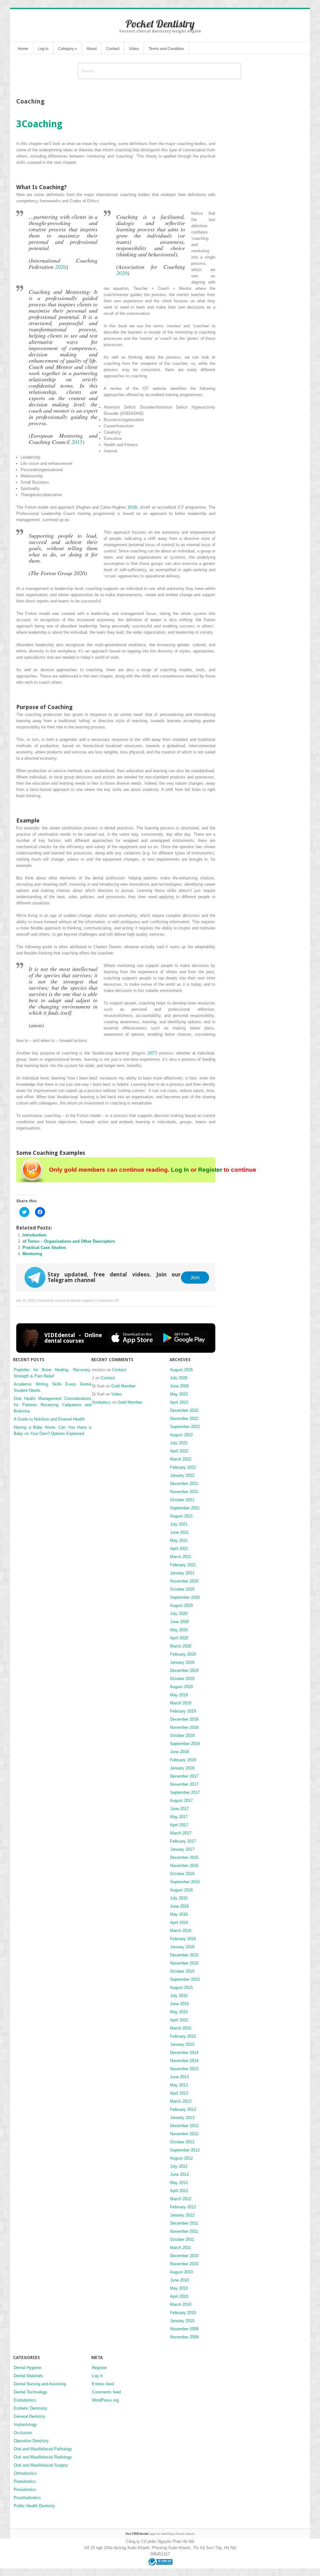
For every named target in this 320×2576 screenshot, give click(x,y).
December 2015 (184, 1955)
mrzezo (60, 1301)
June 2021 (179, 1532)
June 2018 (179, 1752)
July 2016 (179, 1898)
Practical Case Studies (44, 1248)
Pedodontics (25, 2481)
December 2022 (184, 1410)
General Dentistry (30, 2416)
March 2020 (181, 1646)
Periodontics (25, 2490)
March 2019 (181, 1703)
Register (210, 1170)
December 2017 (184, 1776)
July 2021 (179, 1524)
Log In (180, 1170)
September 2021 (185, 1508)
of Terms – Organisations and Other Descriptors (69, 1241)
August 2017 (181, 1801)
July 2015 (179, 1996)
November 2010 (184, 2264)
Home (23, 49)
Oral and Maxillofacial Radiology (43, 2457)
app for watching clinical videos (160, 2534)
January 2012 (182, 2215)
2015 (77, 442)
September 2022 (185, 1427)
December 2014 (184, 2053)
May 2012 (179, 2183)
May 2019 (179, 1695)
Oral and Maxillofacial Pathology (43, 2449)
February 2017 (183, 1841)
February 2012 (183, 2207)
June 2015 (179, 2004)
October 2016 (182, 1874)
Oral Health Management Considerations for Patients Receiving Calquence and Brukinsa (52, 1405)
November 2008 (184, 2337)
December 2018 (184, 1719)
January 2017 (182, 1849)
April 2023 (179, 1402)
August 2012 (181, 2158)
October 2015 (182, 1971)
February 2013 (183, 2109)
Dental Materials (28, 2376)
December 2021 (184, 1484)
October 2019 (182, 1679)
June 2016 (179, 1906)
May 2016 (179, 1914)
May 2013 (179, 2085)
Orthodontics (25, 2473)
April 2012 (179, 2191)
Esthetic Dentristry (31, 2408)
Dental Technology (30, 2392)
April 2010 (179, 2296)
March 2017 (181, 1833)
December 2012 (184, 2126)
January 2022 (182, 1475)
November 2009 (184, 2329)
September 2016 (185, 1882)
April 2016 (179, 1922)
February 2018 (183, 1760)
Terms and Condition (166, 49)
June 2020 (179, 1622)
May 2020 (179, 1630)
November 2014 (184, 2061)
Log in (43, 49)
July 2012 (179, 2166)
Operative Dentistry (31, 2441)
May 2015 (179, 2012)
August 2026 (181, 1370)
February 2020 (183, 1654)
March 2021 (181, 1557)
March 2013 (181, 2101)
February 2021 (183, 1565)
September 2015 (185, 1979)
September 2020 (185, 1597)
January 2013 (182, 2118)
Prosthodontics (27, 2498)
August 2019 (181, 1687)
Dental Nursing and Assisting (40, 2384)
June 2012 (179, 2174)
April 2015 (179, 2020)
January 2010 (182, 2321)
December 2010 (184, 2256)
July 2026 (179, 1378)
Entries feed (103, 2384)
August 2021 (181, 1516)
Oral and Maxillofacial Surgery (41, 2465)
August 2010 (181, 2272)
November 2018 (184, 1727)
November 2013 (184, 2069)
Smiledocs (101, 1402)
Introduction (34, 1235)
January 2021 (182, 1573)
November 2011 (184, 2231)
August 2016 (181, 1890)
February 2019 (183, 1711)
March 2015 (181, 2028)
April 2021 (179, 1549)
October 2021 (182, 1500)
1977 (152, 1053)
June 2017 (179, 1809)
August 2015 (181, 1987)
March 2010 (181, 2304)
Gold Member (123, 1386)
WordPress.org (105, 2400)
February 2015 (183, 2036)
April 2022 (179, 1451)
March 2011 (180, 2248)
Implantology (25, 2425)
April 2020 (179, 1638)
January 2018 (182, 1768)
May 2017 (179, 1817)
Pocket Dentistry (160, 24)
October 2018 (182, 1736)
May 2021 (179, 1540)
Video (134, 49)
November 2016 (184, 1866)
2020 (61, 267)
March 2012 (181, 2199)
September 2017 (185, 1792)
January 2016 (182, 1947)
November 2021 (184, 1492)
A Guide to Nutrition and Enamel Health (49, 1419)
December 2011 (184, 2223)
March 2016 (181, 1931)
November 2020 (184, 1581)
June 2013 (179, 2077)
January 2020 (182, 1662)
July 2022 (179, 1443)
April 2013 (179, 2093)
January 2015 (182, 2044)
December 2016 (184, 1857)
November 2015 (184, 1963)
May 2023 (179, 1394)
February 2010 (183, 2313)
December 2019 (184, 1670)
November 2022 (184, 1419)
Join (195, 1277)
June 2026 (179, 1386)
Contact (113, 49)
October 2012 (182, 2142)
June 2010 (179, 2280)
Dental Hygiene (82, 1301)
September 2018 (185, 1744)
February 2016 (183, 1939)
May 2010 (179, 2288)
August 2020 (181, 1605)
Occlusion (23, 2433)
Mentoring (32, 1254)
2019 (132, 507)
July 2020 (179, 1614)
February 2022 (183, 1467)
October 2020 (182, 1589)
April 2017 (179, 1825)
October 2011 (182, 2239)
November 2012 (184, 2134)
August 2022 (181, 1435)
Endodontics (25, 2400)
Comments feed (106, 2392)
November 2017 (184, 1784)
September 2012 (185, 2150)
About (92, 49)
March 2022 (181, 1459)
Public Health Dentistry (35, 2506)
